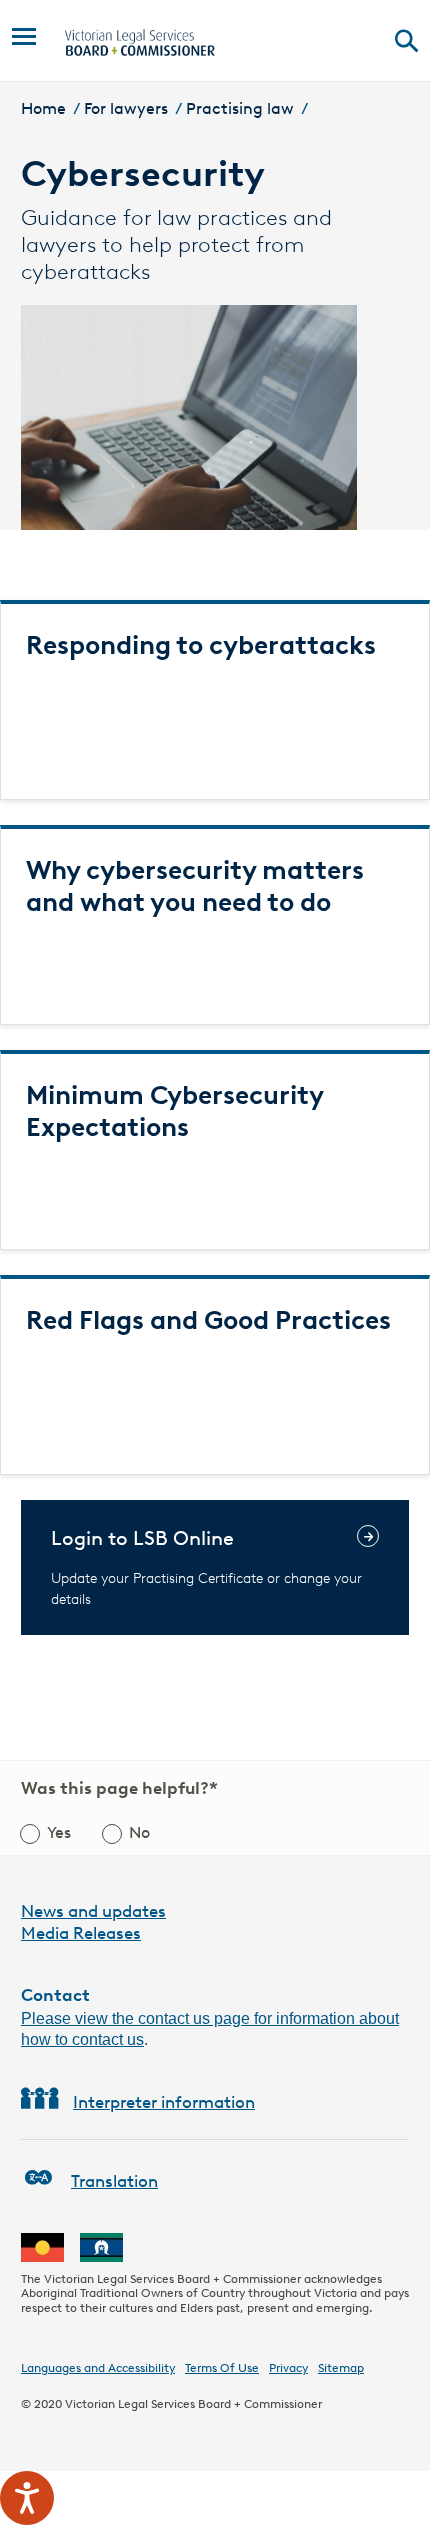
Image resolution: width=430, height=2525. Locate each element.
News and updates (93, 1911)
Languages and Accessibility (98, 2367)
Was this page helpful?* (119, 1788)
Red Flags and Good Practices (208, 1320)
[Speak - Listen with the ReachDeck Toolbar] (27, 2498)
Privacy (288, 2367)
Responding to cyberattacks (201, 645)
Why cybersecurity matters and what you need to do (195, 886)
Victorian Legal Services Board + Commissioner (193, 2403)
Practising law (240, 108)
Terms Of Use (222, 2367)
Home (43, 108)
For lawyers (126, 108)
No (139, 1832)
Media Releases (81, 1933)
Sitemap (341, 2367)
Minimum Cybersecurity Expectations (174, 1111)
